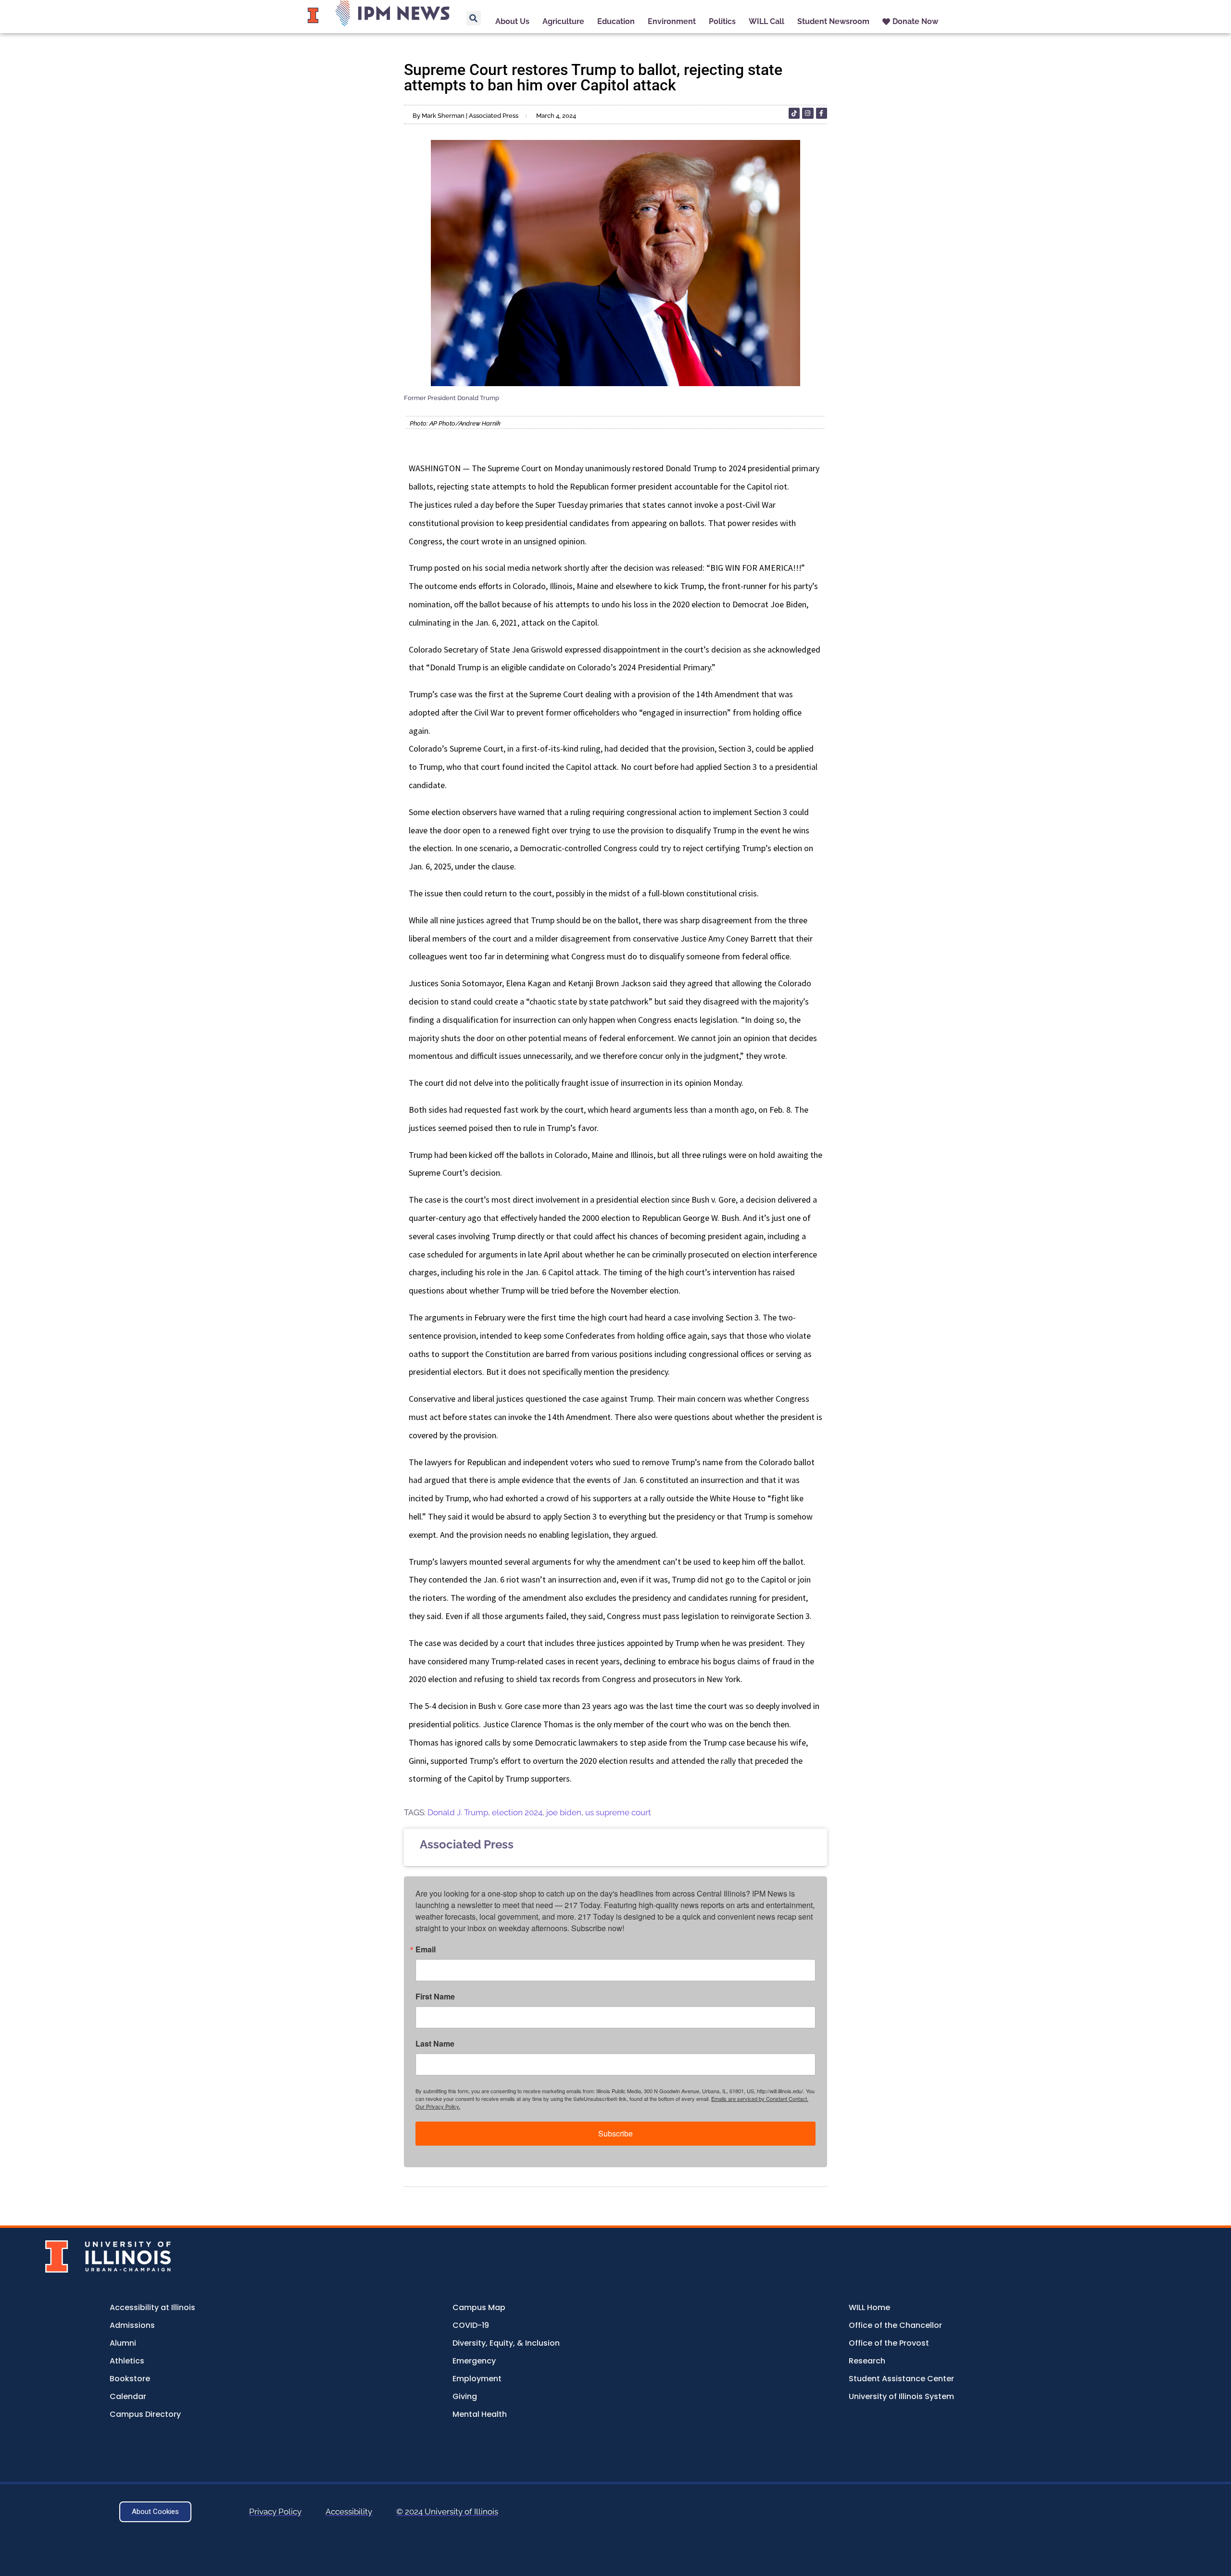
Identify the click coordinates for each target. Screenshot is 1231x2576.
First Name (435, 1997)
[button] (474, 18)
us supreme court (618, 1812)
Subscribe (615, 2133)
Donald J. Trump (458, 1812)
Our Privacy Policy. (438, 2106)
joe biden (564, 1812)
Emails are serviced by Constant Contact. (760, 2098)
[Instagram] (808, 113)
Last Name (435, 2044)
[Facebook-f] (822, 113)
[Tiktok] (794, 113)
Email (426, 1949)
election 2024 (517, 1812)
